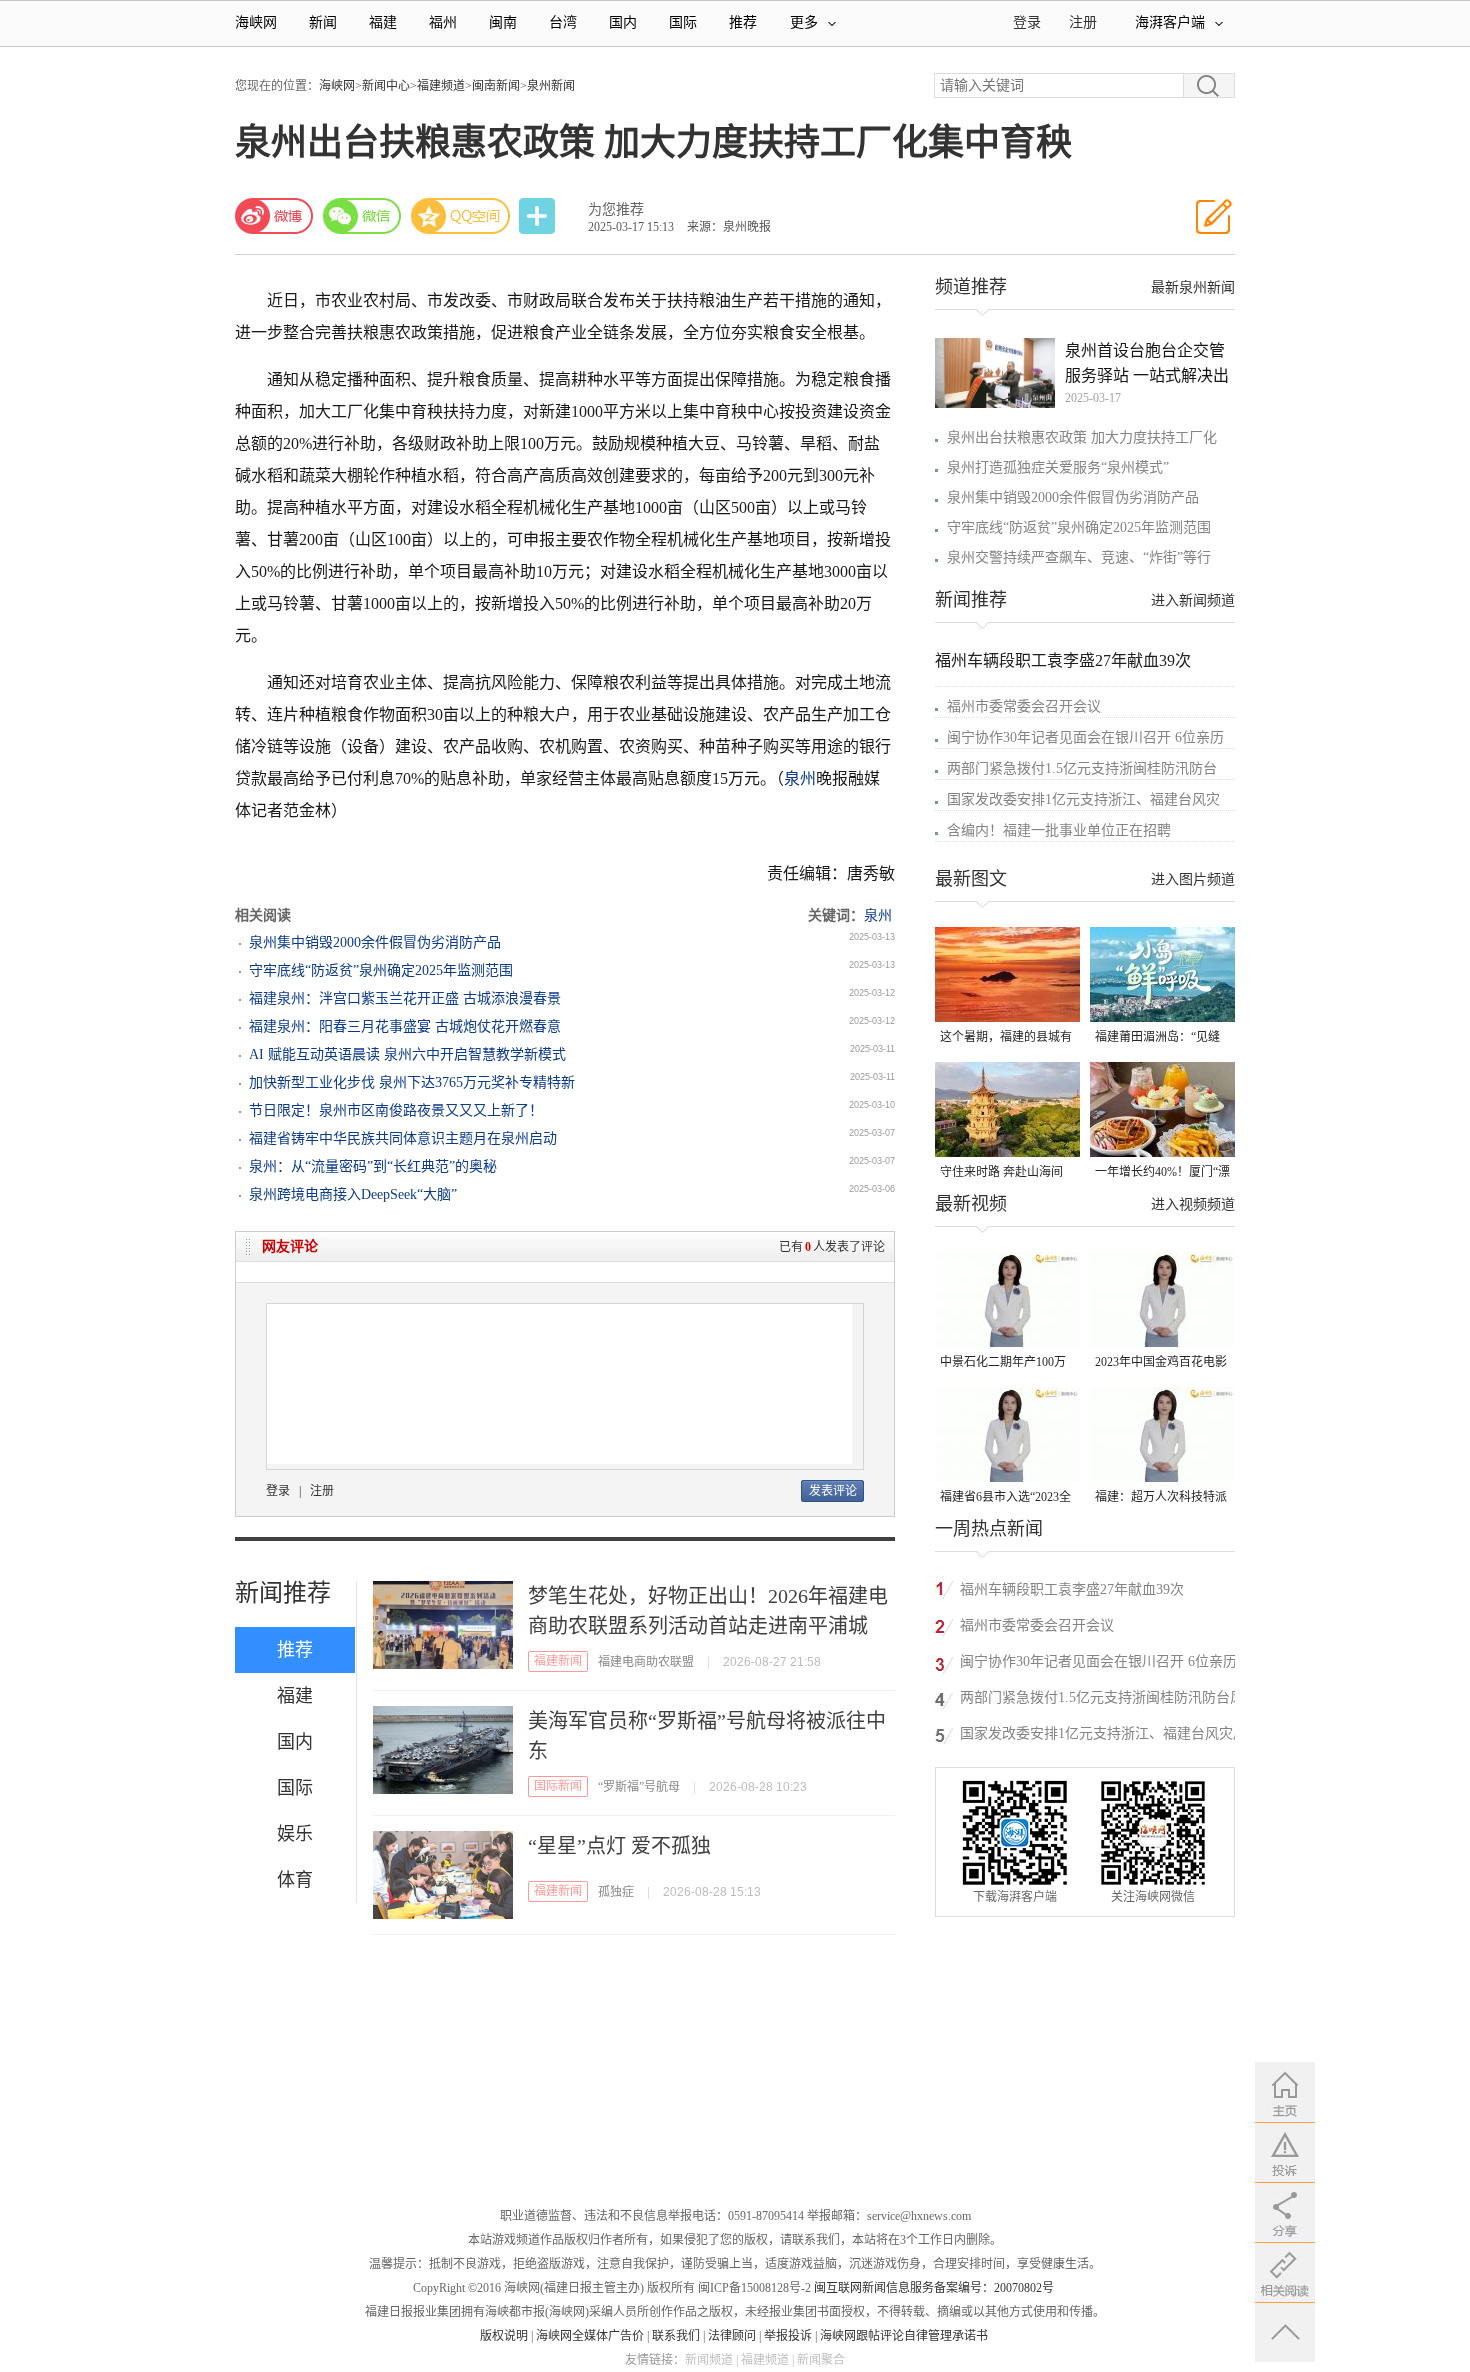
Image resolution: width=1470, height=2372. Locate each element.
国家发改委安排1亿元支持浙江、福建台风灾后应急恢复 (1103, 1736)
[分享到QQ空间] (461, 216)
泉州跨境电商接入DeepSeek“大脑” (353, 1194)
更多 (804, 22)
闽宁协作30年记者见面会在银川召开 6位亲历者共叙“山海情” (1098, 1664)
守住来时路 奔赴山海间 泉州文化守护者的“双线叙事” (1002, 1173)
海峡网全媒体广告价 (590, 2336)
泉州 (800, 778)
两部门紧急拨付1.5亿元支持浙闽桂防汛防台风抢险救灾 (1102, 1700)
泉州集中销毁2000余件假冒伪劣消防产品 (375, 942)
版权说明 (504, 2336)
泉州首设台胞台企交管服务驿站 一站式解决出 (1147, 363)
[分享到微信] (362, 216)
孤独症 (616, 1892)
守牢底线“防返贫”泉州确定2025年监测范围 (381, 970)
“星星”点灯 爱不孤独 (619, 1846)
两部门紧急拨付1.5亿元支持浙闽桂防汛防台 (1082, 768)
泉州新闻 (551, 86)
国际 (683, 22)
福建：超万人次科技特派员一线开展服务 (1161, 1498)
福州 (443, 22)
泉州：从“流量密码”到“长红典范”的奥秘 (373, 1166)
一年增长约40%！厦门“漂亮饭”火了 (1162, 1173)
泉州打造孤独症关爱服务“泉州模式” (1058, 467)
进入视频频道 (1193, 1204)
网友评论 (290, 1246)
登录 (278, 1491)
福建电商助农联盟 (646, 1662)
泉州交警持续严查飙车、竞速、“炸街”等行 (1079, 557)
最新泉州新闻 (1193, 287)
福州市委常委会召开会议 (1024, 706)
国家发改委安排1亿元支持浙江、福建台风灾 (1083, 799)
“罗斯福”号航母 (639, 1787)
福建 (383, 22)
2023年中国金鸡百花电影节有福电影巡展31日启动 (1161, 1363)
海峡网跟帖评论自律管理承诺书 (904, 2336)
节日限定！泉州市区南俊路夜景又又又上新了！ (396, 1110)
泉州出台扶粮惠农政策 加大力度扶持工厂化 (1082, 437)
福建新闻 (558, 1661)
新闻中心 (386, 86)
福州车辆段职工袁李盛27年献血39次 (1063, 660)
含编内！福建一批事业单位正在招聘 (1059, 830)
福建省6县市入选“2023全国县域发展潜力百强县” (1005, 1498)
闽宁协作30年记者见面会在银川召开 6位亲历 (1085, 737)
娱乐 (295, 1834)
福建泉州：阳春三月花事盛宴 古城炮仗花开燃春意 (405, 1026)
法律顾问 (732, 2336)
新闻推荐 (283, 1593)
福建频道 (441, 86)
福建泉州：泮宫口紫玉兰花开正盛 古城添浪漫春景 (405, 998)
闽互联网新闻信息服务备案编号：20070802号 (934, 2288)
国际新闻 (558, 1786)
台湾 (563, 22)
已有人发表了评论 (832, 1247)
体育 (295, 1880)
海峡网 (256, 22)
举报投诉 (788, 2336)
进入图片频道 (1193, 879)
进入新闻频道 (1193, 600)
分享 (539, 216)
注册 (1083, 22)
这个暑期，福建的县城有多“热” (1006, 1038)
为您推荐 (616, 209)
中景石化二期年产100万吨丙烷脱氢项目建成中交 (1006, 1363)
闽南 (503, 22)
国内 (623, 22)
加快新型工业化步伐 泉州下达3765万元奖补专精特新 (412, 1082)
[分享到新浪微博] (274, 216)
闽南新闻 (496, 86)
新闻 (323, 22)
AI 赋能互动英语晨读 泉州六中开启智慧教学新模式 (407, 1054)
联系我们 (676, 2336)
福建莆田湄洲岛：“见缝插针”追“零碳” (1157, 1038)
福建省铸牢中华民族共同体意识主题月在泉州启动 (403, 1138)
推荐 (743, 22)
